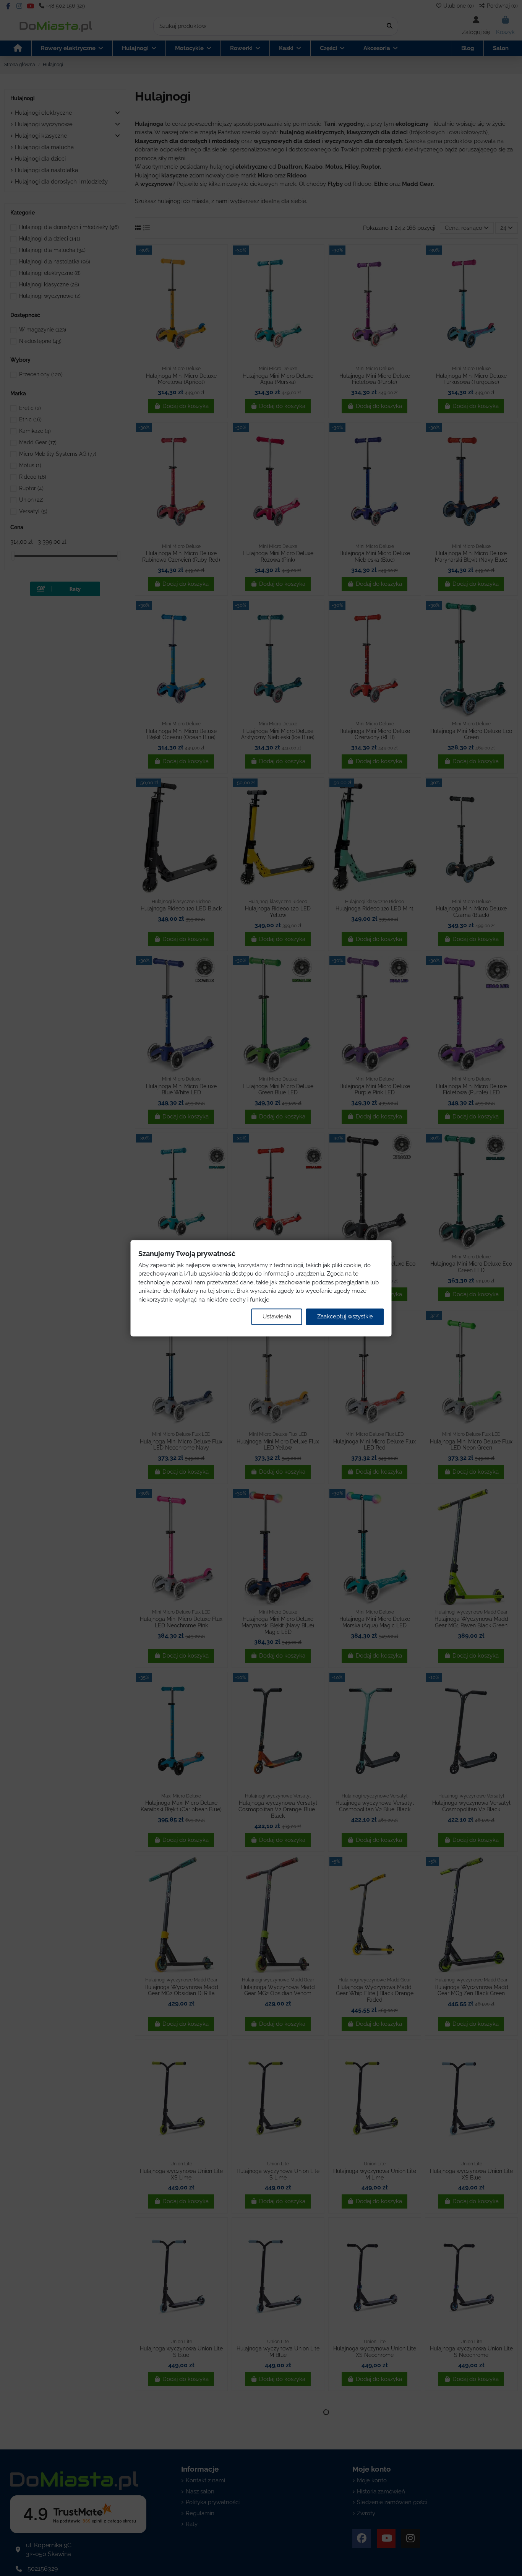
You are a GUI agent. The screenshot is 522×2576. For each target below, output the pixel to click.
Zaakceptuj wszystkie (345, 1316)
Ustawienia (277, 1316)
